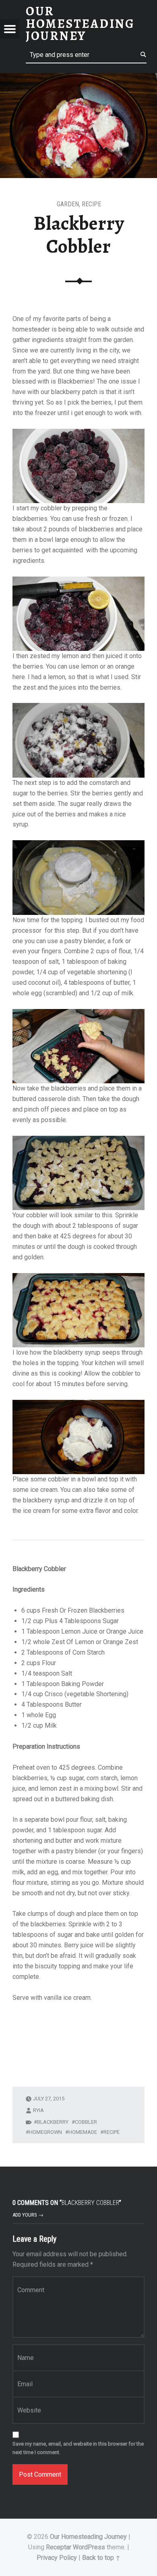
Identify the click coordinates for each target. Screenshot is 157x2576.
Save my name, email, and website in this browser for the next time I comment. (78, 2448)
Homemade (83, 2132)
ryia (38, 2110)
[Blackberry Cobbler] (78, 78)
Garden (68, 204)
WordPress (89, 2547)
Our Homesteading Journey (88, 2537)
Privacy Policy (57, 2558)
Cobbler (86, 2122)
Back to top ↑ (101, 2558)
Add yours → (28, 2215)
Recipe (91, 204)
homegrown (45, 2132)
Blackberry (53, 2122)
